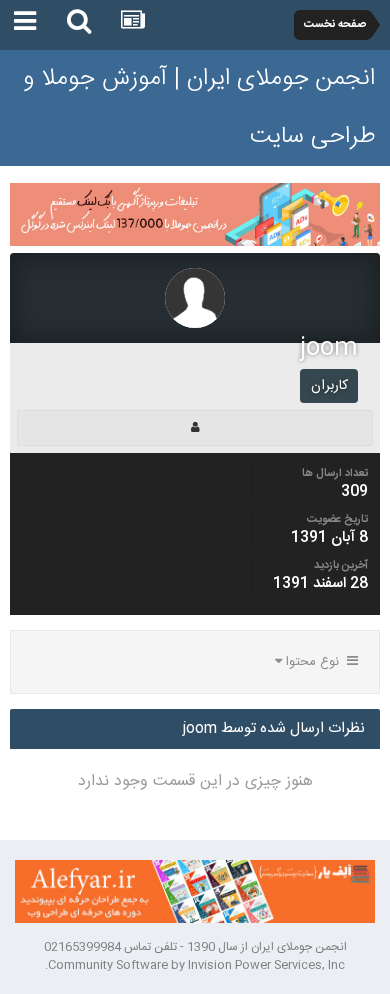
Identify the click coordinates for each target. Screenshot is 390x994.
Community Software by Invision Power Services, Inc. (195, 965)
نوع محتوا (314, 662)
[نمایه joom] (195, 428)
